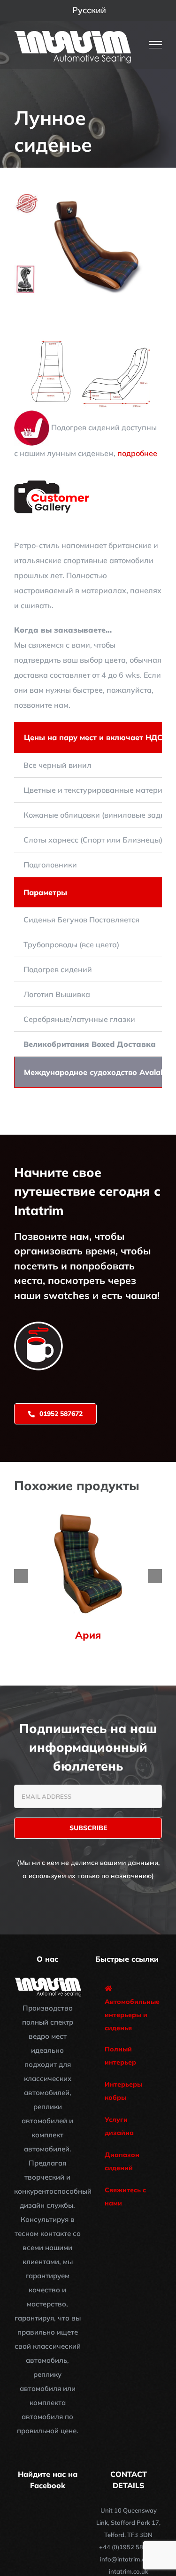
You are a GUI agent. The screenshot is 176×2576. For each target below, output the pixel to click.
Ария (88, 1635)
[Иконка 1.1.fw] (53, 484)
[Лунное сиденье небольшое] (88, 339)
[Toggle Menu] (156, 45)
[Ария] (88, 1513)
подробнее (137, 453)
